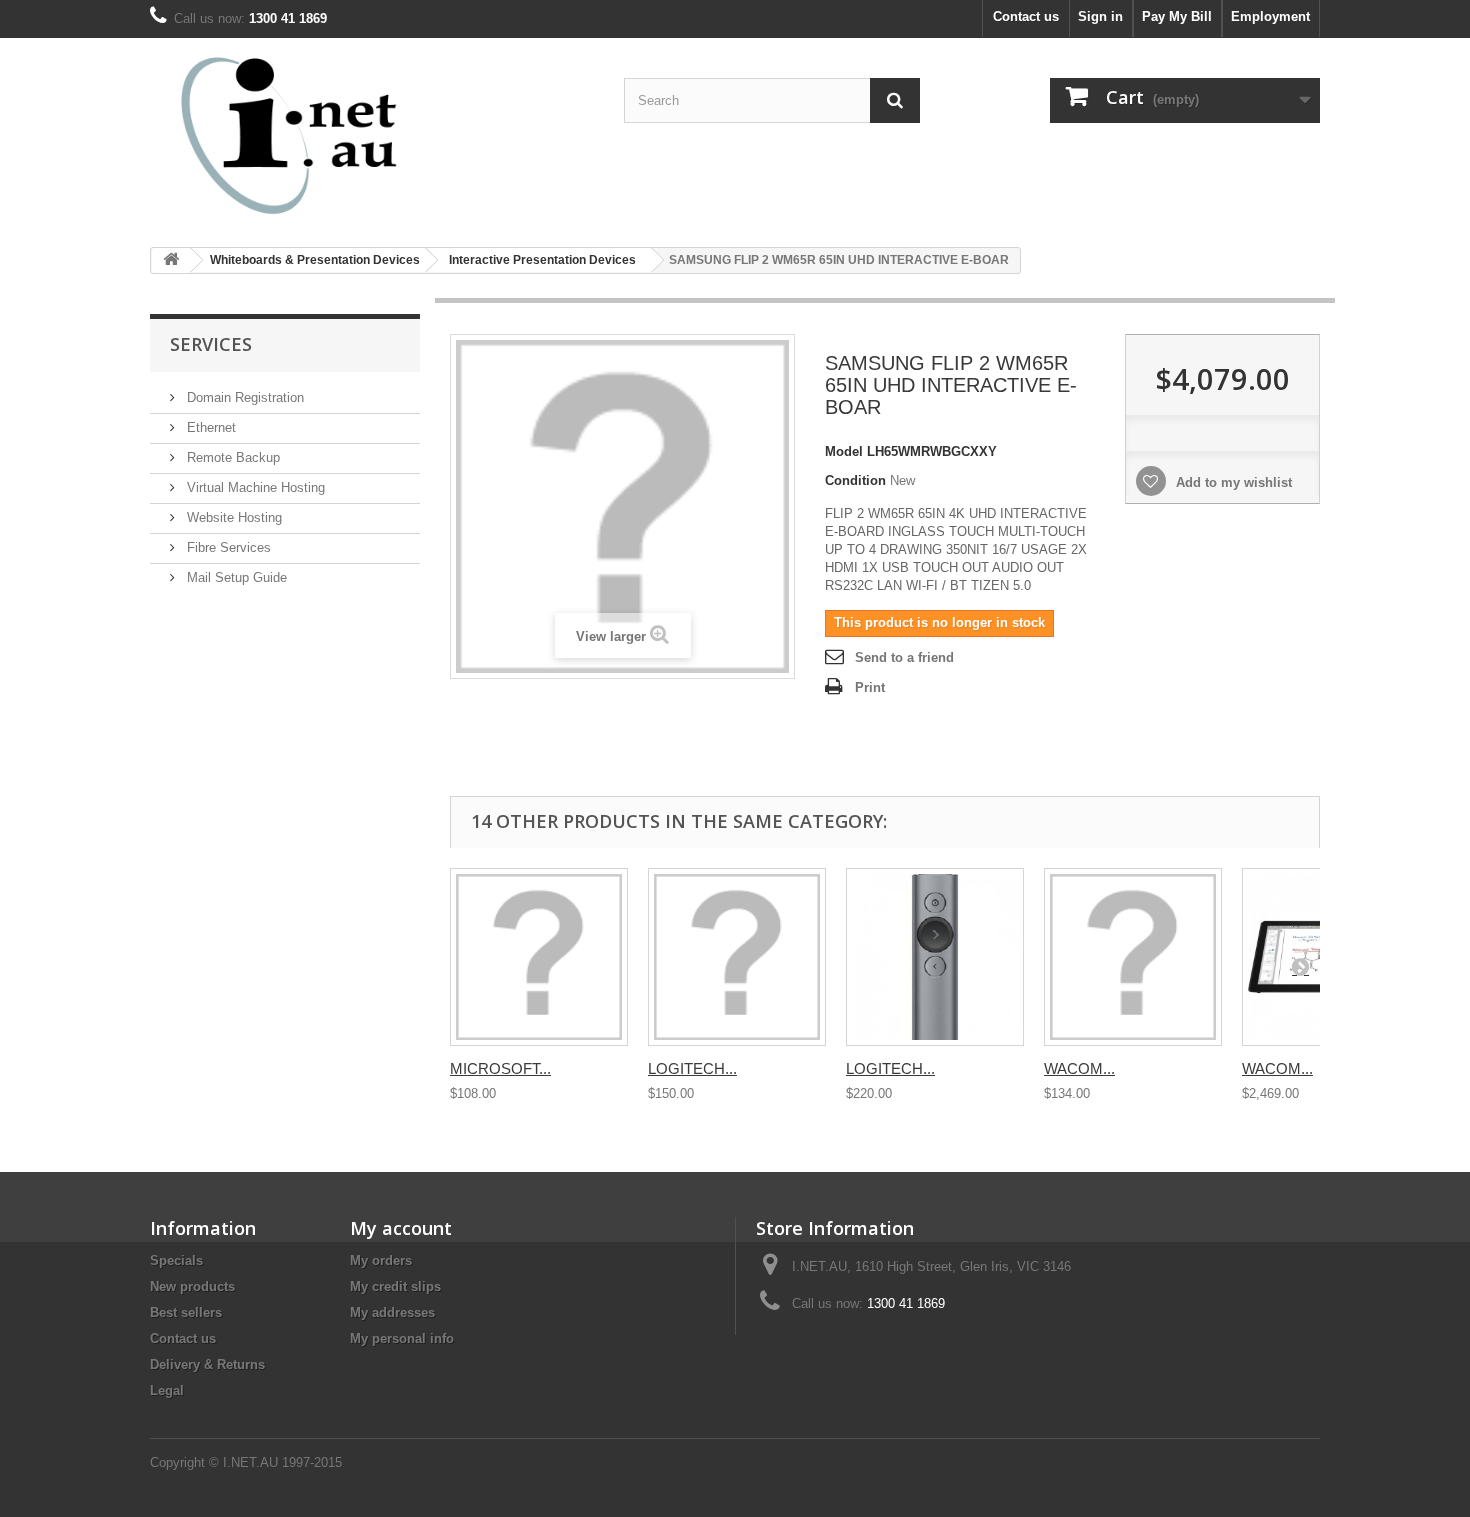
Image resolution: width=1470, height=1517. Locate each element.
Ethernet (209, 427)
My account (401, 1228)
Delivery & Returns (207, 1364)
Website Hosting (232, 517)
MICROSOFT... (500, 1068)
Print (870, 687)
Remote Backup (231, 457)
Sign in (1100, 16)
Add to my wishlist (1232, 482)
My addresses (392, 1312)
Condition (855, 480)
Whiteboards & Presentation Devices (315, 260)
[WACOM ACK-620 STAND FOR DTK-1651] (1133, 957)
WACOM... (1079, 1068)
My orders (381, 1260)
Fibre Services (227, 547)
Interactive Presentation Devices (542, 260)
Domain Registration (243, 397)
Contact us (1026, 16)
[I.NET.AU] (335, 135)
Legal (167, 1390)
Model (844, 451)
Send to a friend (904, 657)
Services (211, 344)
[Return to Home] (171, 260)
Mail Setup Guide (235, 577)
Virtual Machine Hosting (254, 487)
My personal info (402, 1338)
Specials (176, 1260)
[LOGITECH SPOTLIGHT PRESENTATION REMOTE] (935, 957)
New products (192, 1286)
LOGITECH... (692, 1068)
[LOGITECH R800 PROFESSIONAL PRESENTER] (737, 957)
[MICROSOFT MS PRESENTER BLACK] (539, 957)
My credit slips (395, 1286)
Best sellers (186, 1312)
